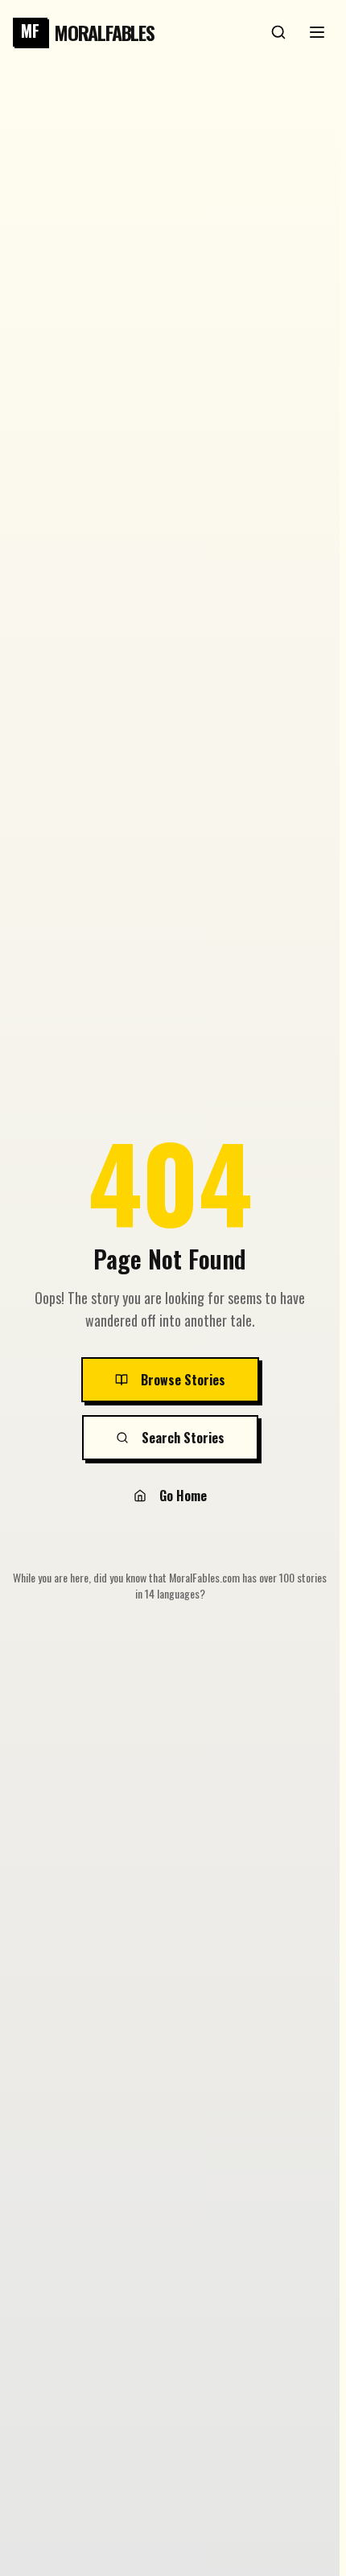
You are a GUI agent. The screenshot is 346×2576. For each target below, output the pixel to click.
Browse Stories (183, 1380)
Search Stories (183, 1438)
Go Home (183, 1496)
